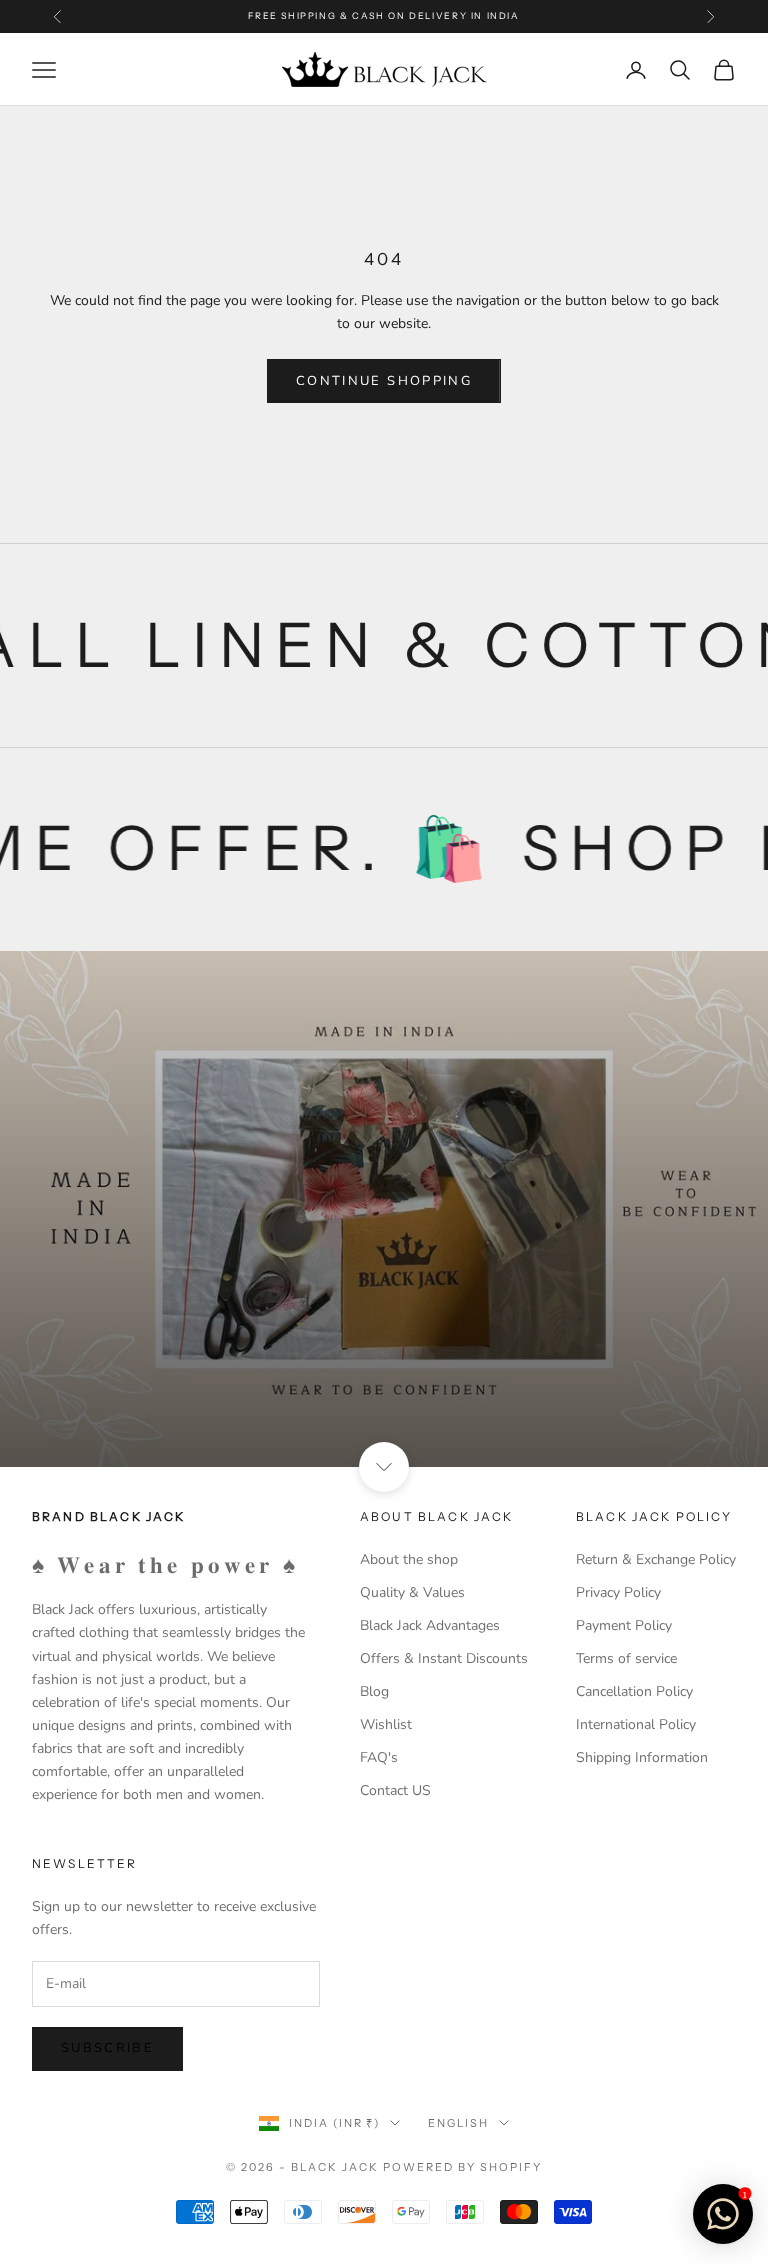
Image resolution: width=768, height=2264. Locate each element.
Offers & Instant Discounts (444, 1658)
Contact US (395, 1790)
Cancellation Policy (634, 1691)
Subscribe (107, 2048)
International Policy (636, 1724)
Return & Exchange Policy (656, 1559)
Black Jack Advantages (430, 1625)
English (458, 2123)
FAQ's (379, 1757)
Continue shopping (384, 381)
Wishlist (386, 1724)
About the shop (409, 1559)
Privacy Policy (618, 1592)
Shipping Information (642, 1757)
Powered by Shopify (462, 2167)
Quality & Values (412, 1592)
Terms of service (626, 1658)
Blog (374, 1691)
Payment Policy (624, 1625)
